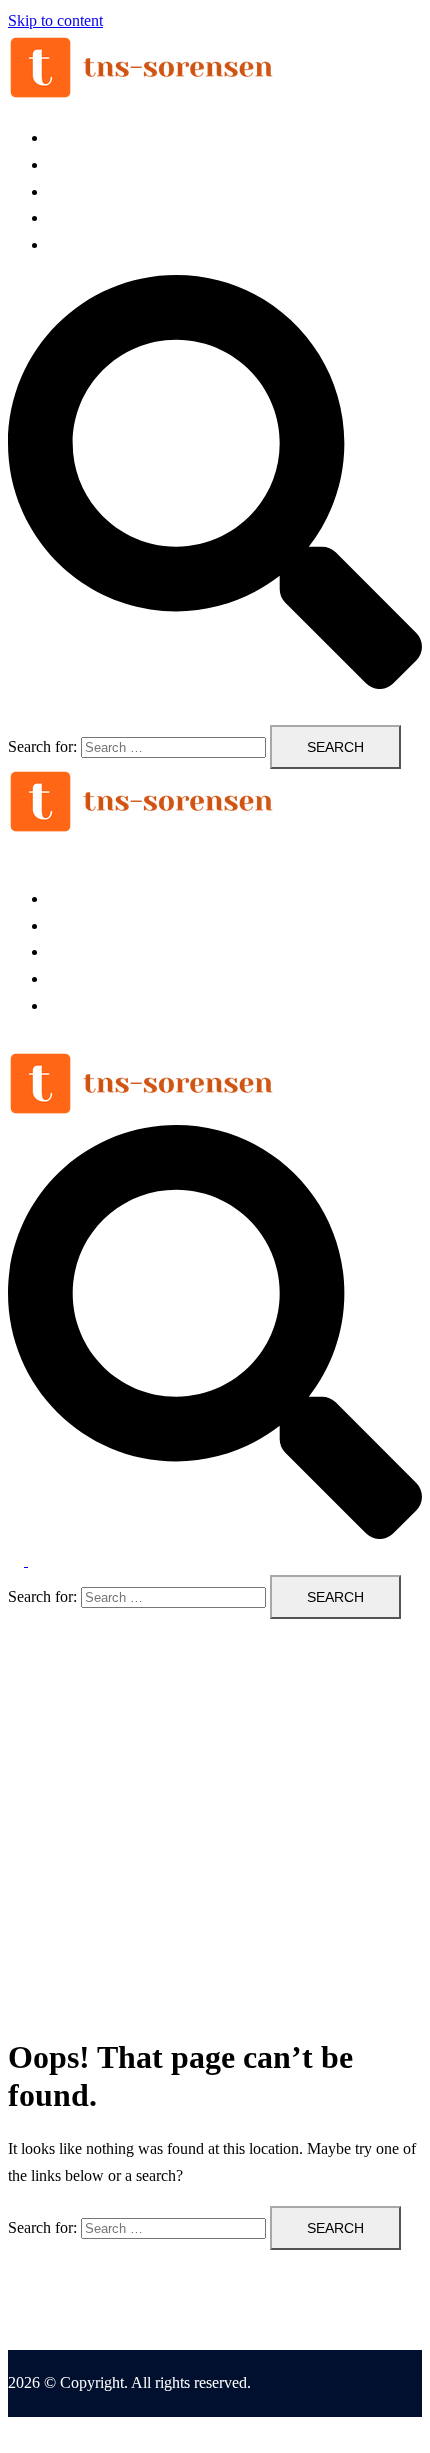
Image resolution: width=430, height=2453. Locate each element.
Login (67, 164)
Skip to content (55, 20)
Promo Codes (91, 217)
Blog (63, 244)
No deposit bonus (103, 191)
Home (67, 137)
